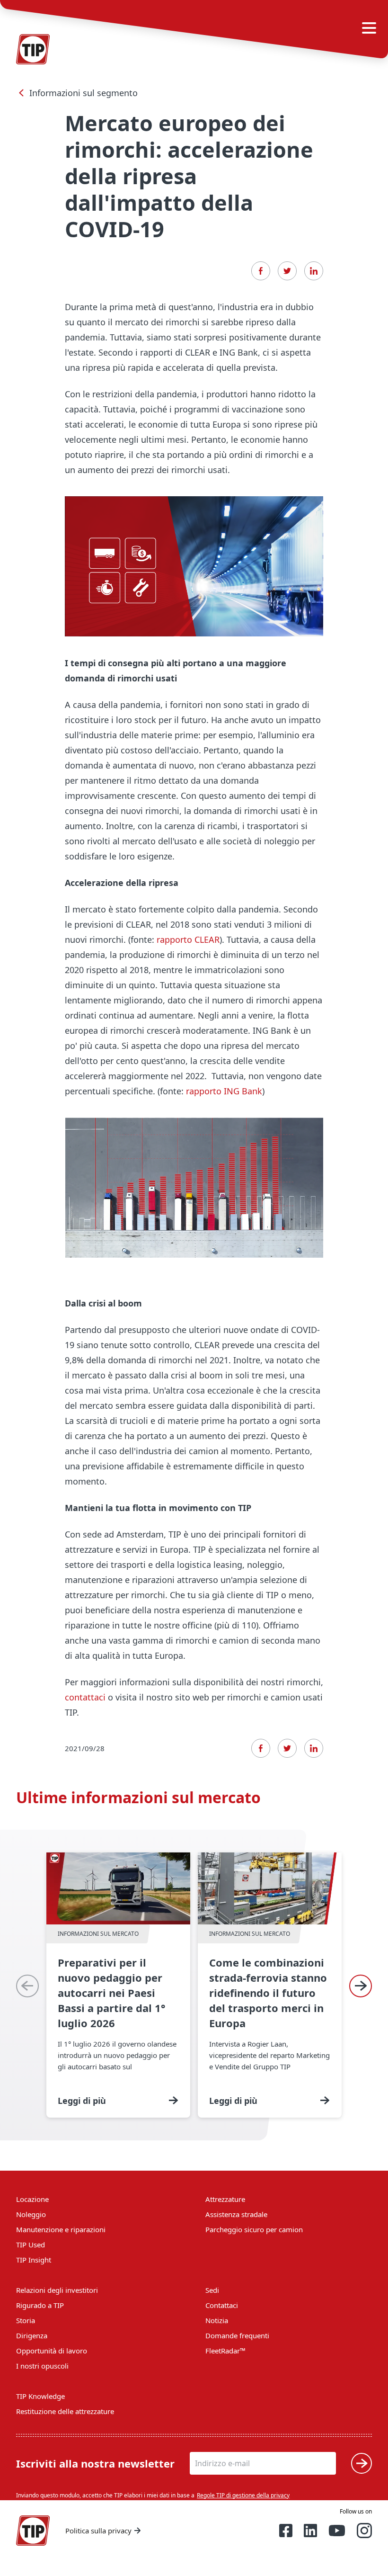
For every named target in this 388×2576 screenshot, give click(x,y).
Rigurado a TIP (40, 2305)
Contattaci (222, 2305)
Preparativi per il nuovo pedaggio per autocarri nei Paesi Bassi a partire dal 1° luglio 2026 (118, 1985)
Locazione (32, 2199)
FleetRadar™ (225, 2351)
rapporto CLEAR (188, 939)
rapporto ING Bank (224, 1091)
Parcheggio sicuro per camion (254, 2229)
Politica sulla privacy (98, 2531)
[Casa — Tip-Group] (33, 2531)
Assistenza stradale (236, 2214)
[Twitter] (287, 271)
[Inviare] (362, 2463)
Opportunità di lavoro (52, 2351)
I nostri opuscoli (42, 2366)
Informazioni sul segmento (84, 93)
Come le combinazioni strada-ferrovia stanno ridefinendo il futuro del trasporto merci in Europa (270, 1985)
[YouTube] (337, 2531)
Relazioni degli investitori (57, 2290)
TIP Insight (34, 2260)
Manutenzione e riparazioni (61, 2229)
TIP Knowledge (40, 2396)
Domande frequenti (237, 2335)
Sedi (212, 2290)
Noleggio (31, 2214)
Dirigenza (32, 2335)
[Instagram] (364, 2531)
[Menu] (369, 28)
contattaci (86, 1697)
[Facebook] (261, 271)
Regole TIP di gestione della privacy (243, 2495)
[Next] (361, 1986)
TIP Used (31, 2245)
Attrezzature (225, 2199)
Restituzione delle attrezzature (65, 2411)
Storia (26, 2320)
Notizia (217, 2320)
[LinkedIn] (314, 271)
